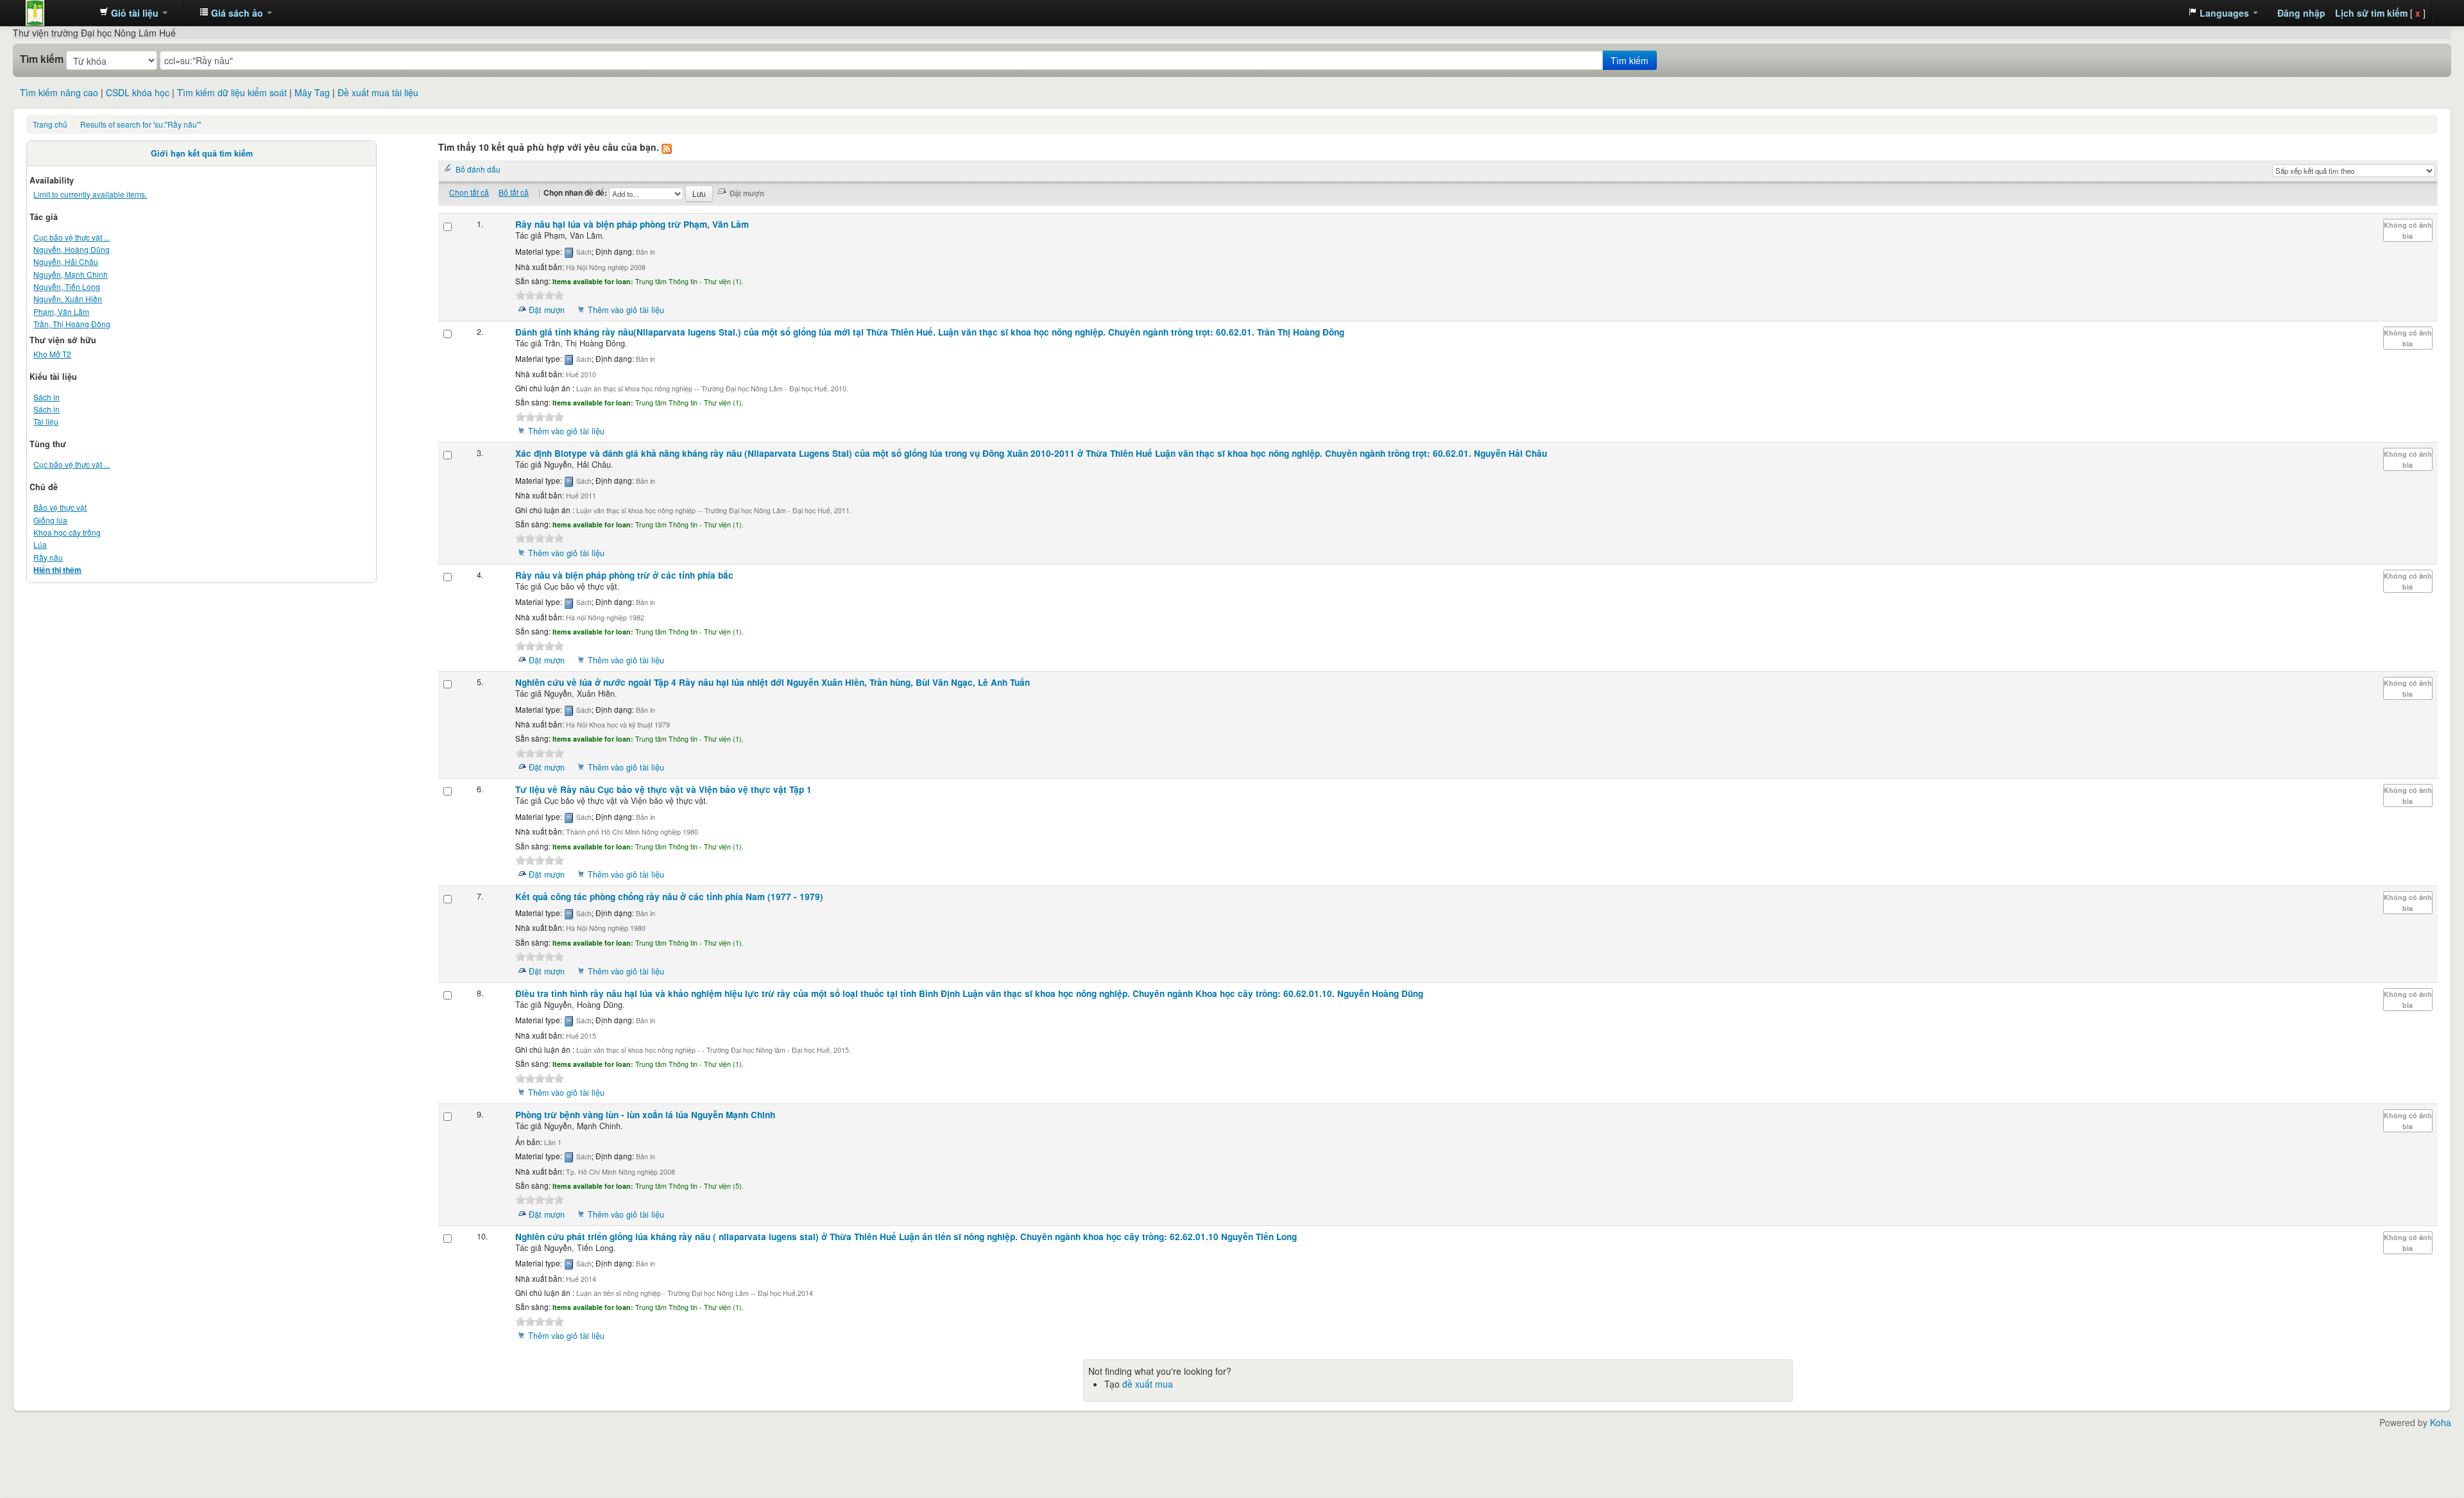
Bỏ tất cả (514, 192)
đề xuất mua (1148, 1384)
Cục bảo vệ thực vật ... (72, 237)
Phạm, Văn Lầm (61, 311)
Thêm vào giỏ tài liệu (626, 310)
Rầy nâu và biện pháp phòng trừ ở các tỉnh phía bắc (624, 575)
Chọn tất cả (469, 192)
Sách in (47, 397)
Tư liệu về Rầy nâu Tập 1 (663, 789)
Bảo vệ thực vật (60, 507)
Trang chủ (50, 124)
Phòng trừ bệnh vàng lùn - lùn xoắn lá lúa (645, 1115)
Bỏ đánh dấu (478, 169)
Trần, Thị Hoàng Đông (72, 324)
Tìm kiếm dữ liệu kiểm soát (232, 92)
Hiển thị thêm (57, 570)
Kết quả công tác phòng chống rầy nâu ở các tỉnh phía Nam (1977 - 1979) (669, 897)
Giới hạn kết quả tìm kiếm (202, 153)
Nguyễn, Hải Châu (66, 261)
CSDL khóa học (138, 92)
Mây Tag (312, 92)
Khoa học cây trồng (67, 532)
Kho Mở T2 (52, 354)
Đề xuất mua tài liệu (378, 92)
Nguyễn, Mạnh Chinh (71, 274)
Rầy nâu (48, 557)
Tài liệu (46, 421)
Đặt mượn (547, 310)
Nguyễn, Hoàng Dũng (72, 249)
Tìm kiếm (42, 59)
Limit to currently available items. (90, 194)
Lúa (40, 544)
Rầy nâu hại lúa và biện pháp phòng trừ (632, 224)
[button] (133, 13)
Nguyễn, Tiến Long (67, 286)
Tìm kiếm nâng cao (59, 92)
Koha (2441, 1422)
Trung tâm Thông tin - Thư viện (58, 13)
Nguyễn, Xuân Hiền (68, 299)
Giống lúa (50, 520)
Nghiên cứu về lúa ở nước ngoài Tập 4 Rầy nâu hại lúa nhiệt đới (773, 682)
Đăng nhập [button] (2301, 13)
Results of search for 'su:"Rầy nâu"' (141, 124)
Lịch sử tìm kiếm (2371, 13)
